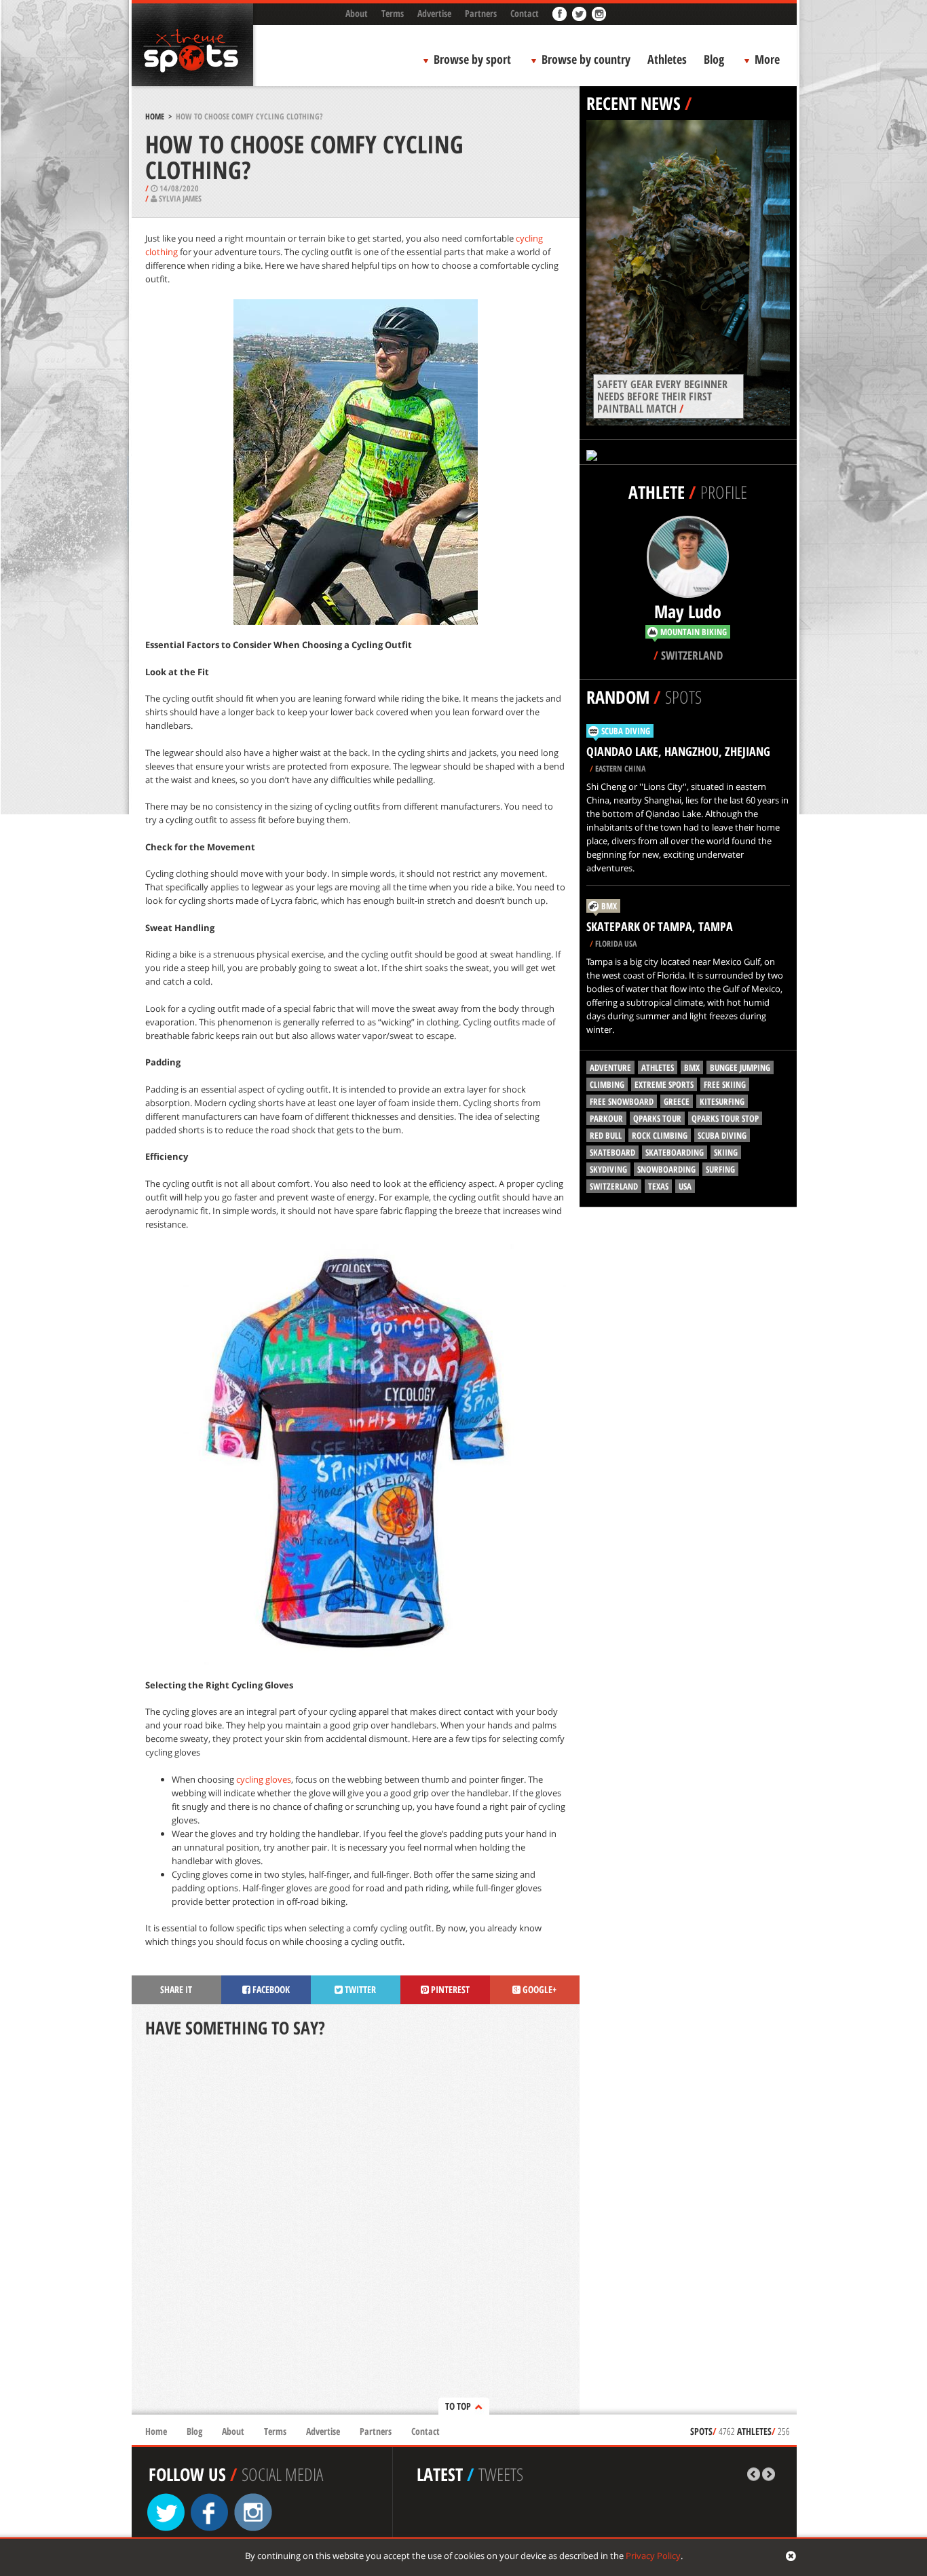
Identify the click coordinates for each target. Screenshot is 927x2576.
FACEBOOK (270, 1989)
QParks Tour (657, 1118)
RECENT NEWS (633, 103)
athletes (658, 1067)
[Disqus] (356, 2227)
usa (685, 1186)
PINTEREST (449, 1989)
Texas (658, 1186)
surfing (720, 1169)
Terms (393, 13)
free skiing (725, 1084)
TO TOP (458, 2406)
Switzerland (614, 1186)
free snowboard (622, 1101)
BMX (609, 906)
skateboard (612, 1152)
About (357, 13)
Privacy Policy (653, 2556)
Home (155, 116)
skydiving (608, 1169)
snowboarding (666, 1169)
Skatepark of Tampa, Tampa (660, 926)
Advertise (434, 13)
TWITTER (359, 1989)
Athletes (667, 59)
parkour (606, 1118)
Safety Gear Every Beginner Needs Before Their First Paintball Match (662, 396)
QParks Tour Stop (725, 1118)
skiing (726, 1152)
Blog (714, 59)
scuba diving (722, 1135)
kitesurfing (722, 1101)
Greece (677, 1101)
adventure (610, 1067)
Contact (525, 13)
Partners (481, 13)
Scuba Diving (626, 731)
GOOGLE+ (538, 1989)
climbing (607, 1084)
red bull (606, 1135)
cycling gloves (264, 1779)
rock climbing (660, 1135)
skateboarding (675, 1152)
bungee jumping (740, 1067)
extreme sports (664, 1084)
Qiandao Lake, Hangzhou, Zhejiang (678, 751)
